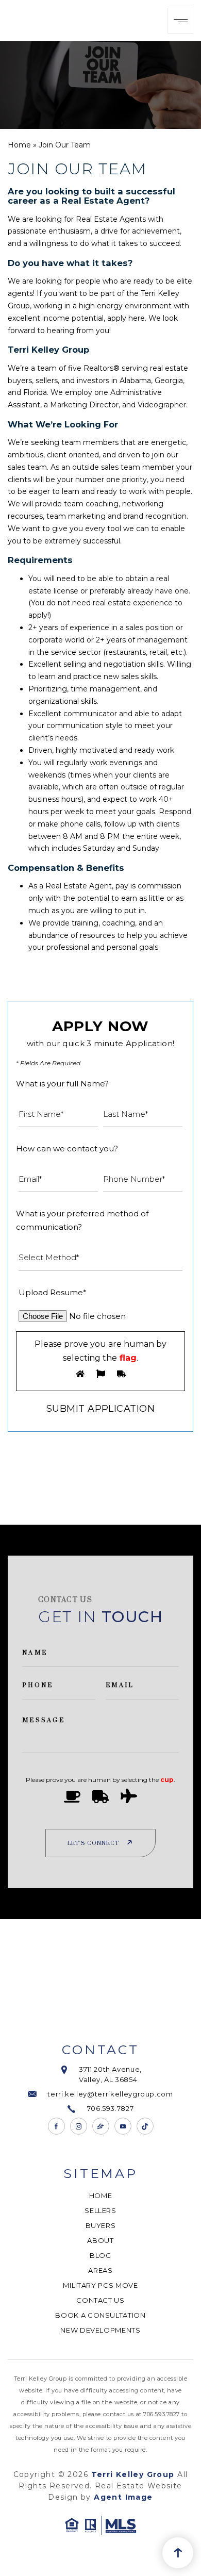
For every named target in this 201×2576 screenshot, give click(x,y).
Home (101, 2195)
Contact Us (100, 2300)
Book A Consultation (100, 2315)
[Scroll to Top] (178, 2553)
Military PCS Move (100, 2285)
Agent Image (123, 2497)
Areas (100, 2270)
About (100, 2240)
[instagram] (79, 2126)
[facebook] (56, 2126)
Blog (100, 2255)
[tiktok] (145, 2126)
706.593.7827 (111, 2108)
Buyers (101, 2225)
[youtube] (123, 2126)
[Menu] (180, 21)
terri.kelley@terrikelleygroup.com (110, 2094)
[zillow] (101, 2126)
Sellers (100, 2210)
